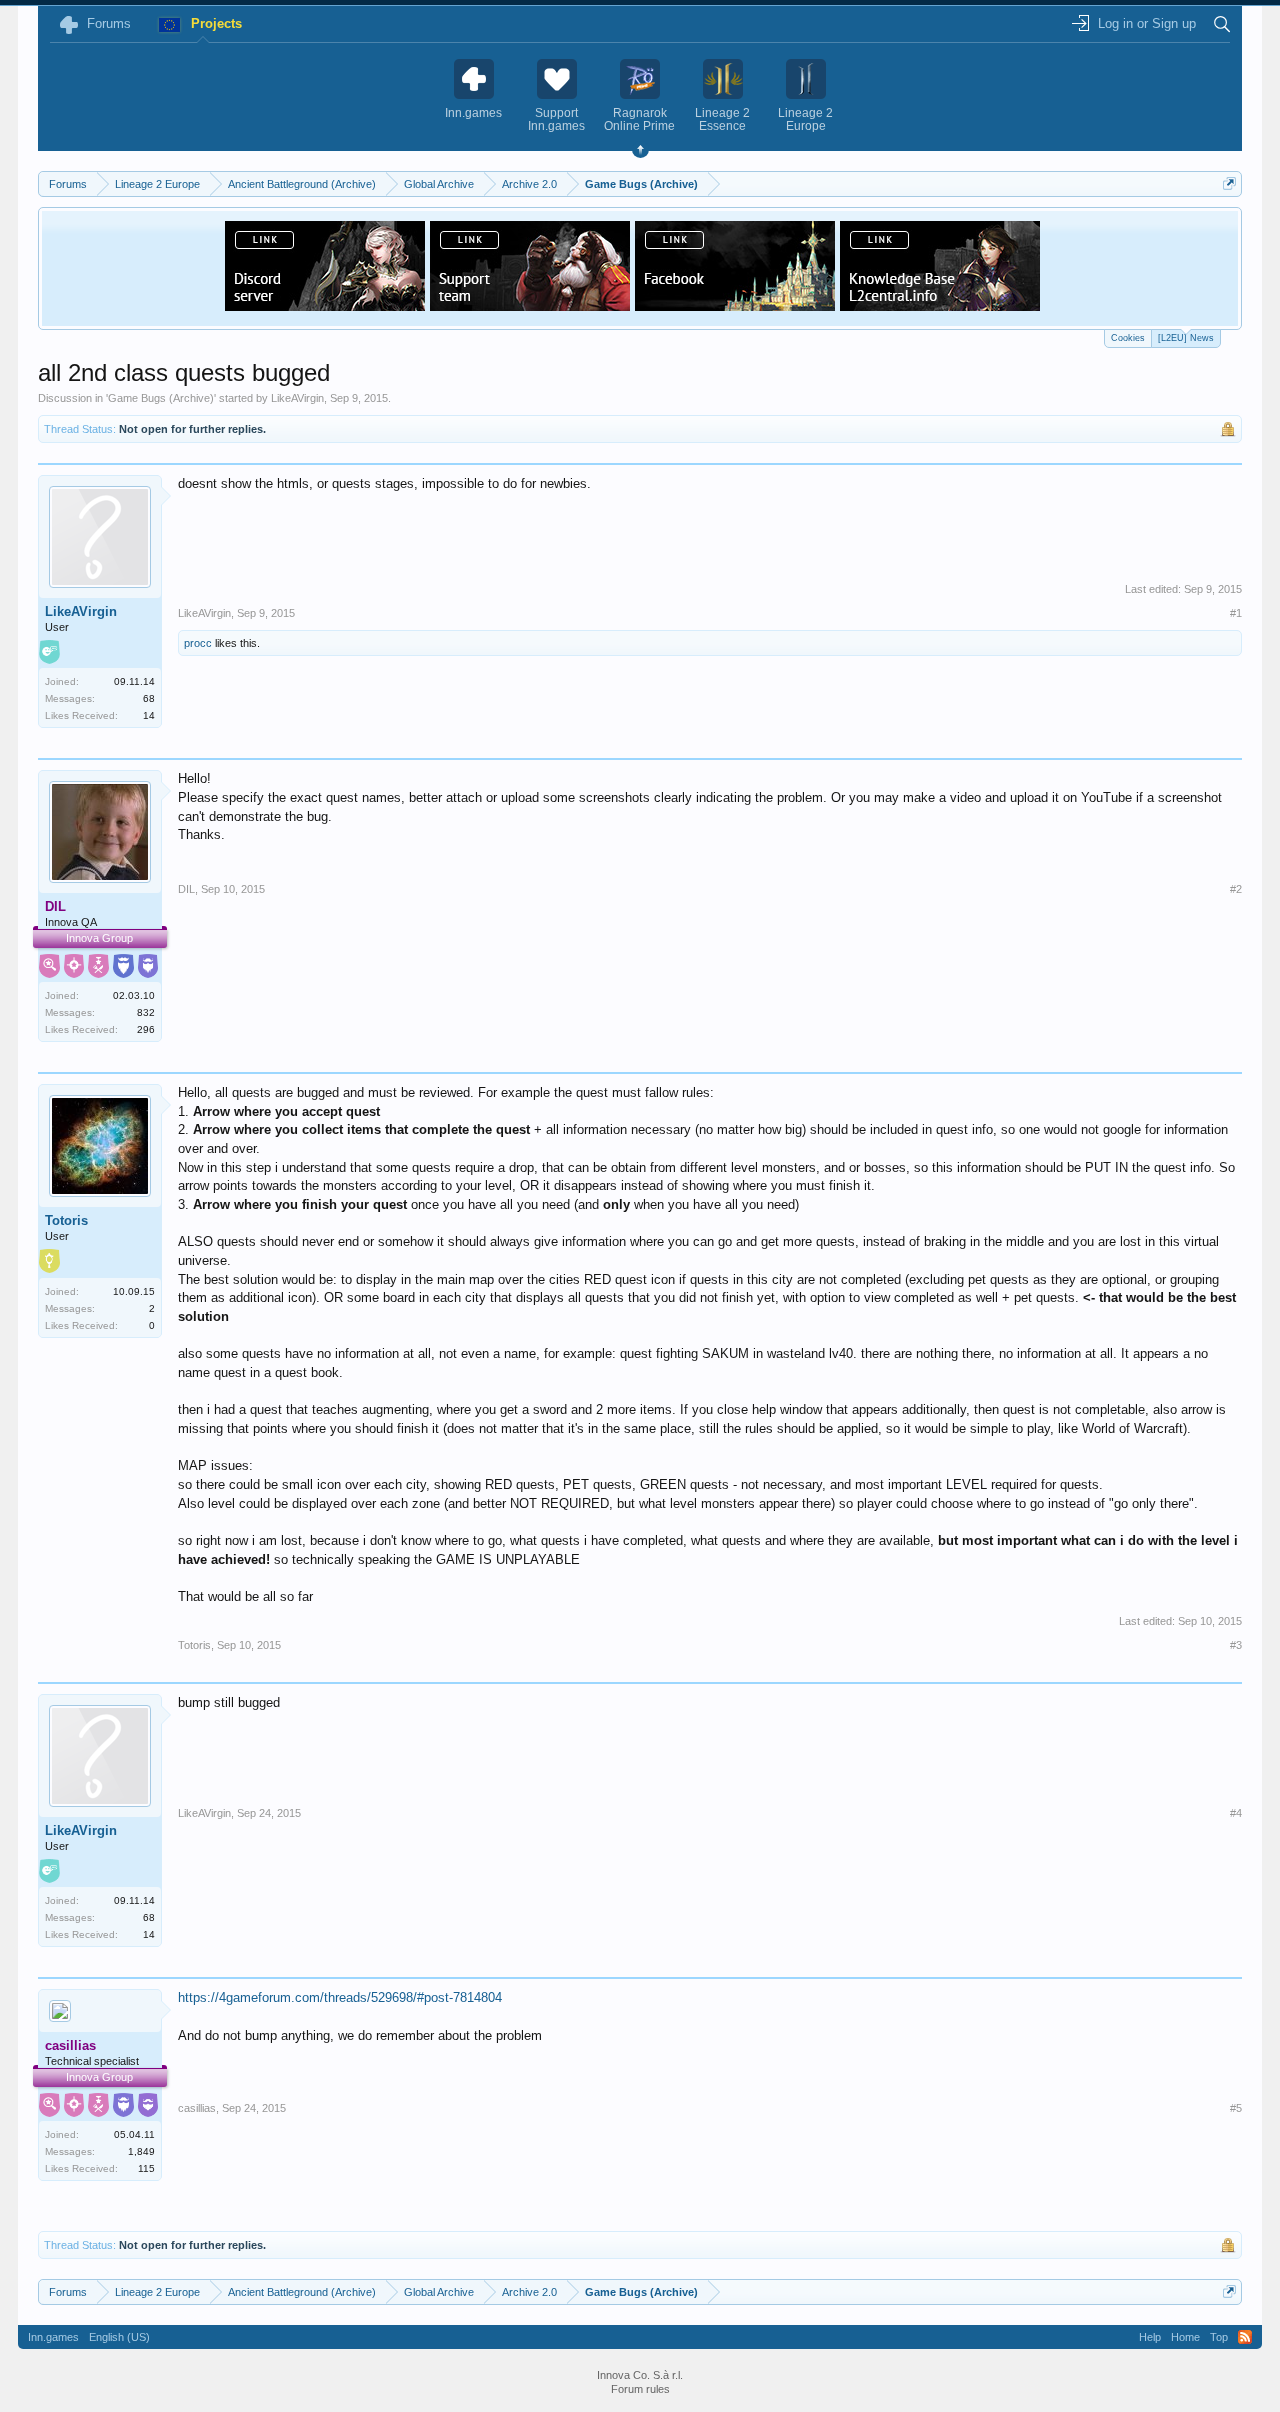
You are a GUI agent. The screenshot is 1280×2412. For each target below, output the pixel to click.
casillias (197, 2108)
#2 (1236, 889)
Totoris (66, 1220)
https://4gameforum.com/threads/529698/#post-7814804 (340, 1997)
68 (149, 698)
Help (1150, 2337)
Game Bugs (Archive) (161, 398)
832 (146, 1012)
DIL (186, 889)
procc (198, 643)
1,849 (141, 2151)
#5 (1236, 2108)
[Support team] (530, 305)
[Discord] (325, 305)
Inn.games (53, 2337)
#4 (1236, 1813)
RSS (1245, 2337)
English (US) (119, 2337)
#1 (1236, 613)
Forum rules (640, 2389)
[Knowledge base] (940, 305)
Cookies (1128, 338)
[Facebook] (735, 305)
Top (1219, 2337)
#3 (1236, 1645)
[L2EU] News (1186, 338)
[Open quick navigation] (1229, 183)
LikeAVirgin (297, 398)
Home (1185, 2337)
